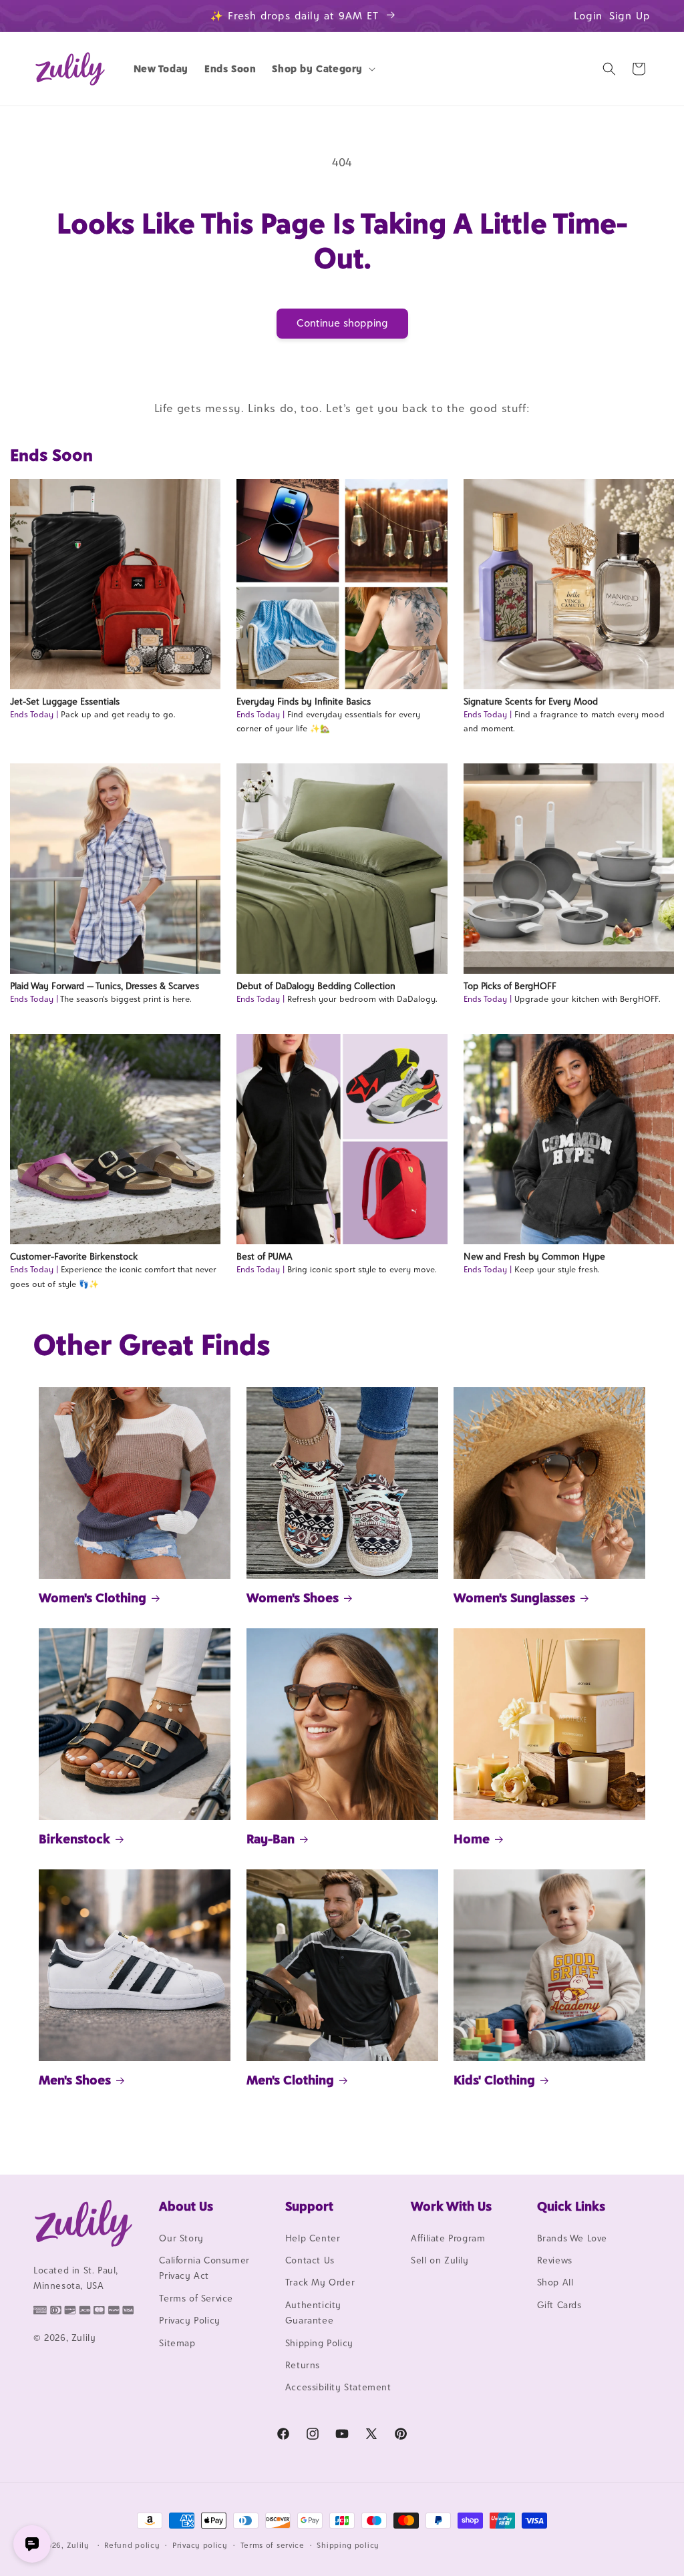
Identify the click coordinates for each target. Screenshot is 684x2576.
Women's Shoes (293, 1598)
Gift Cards (559, 2305)
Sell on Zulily (440, 2260)
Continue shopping (342, 323)
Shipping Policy (319, 2343)
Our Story (181, 2238)
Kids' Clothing (494, 2080)
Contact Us (310, 2260)
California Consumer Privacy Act (204, 2268)
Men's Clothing (290, 2080)
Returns (303, 2365)
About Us (186, 2206)
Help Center (313, 2238)
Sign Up (630, 16)
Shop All (555, 2282)
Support (309, 2206)
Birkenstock (74, 1839)
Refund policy (132, 2545)
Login (588, 16)
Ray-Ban (271, 1839)
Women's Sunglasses (514, 1598)
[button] (322, 69)
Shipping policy (348, 2545)
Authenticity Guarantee (313, 2313)
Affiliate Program (448, 2238)
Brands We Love (572, 2238)
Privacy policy (200, 2545)
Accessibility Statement (338, 2387)
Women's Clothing (93, 1598)
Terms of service (273, 2545)
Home (472, 1839)
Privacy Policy (189, 2320)
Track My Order (320, 2282)
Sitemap (177, 2343)
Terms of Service (196, 2298)
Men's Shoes (75, 2080)
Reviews (555, 2260)
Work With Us (451, 2206)
